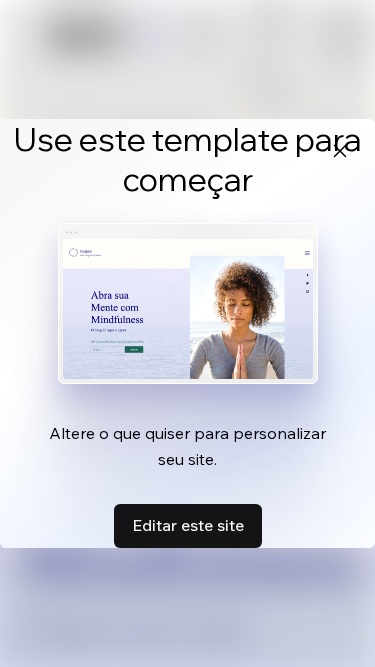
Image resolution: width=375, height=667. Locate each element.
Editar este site (188, 525)
